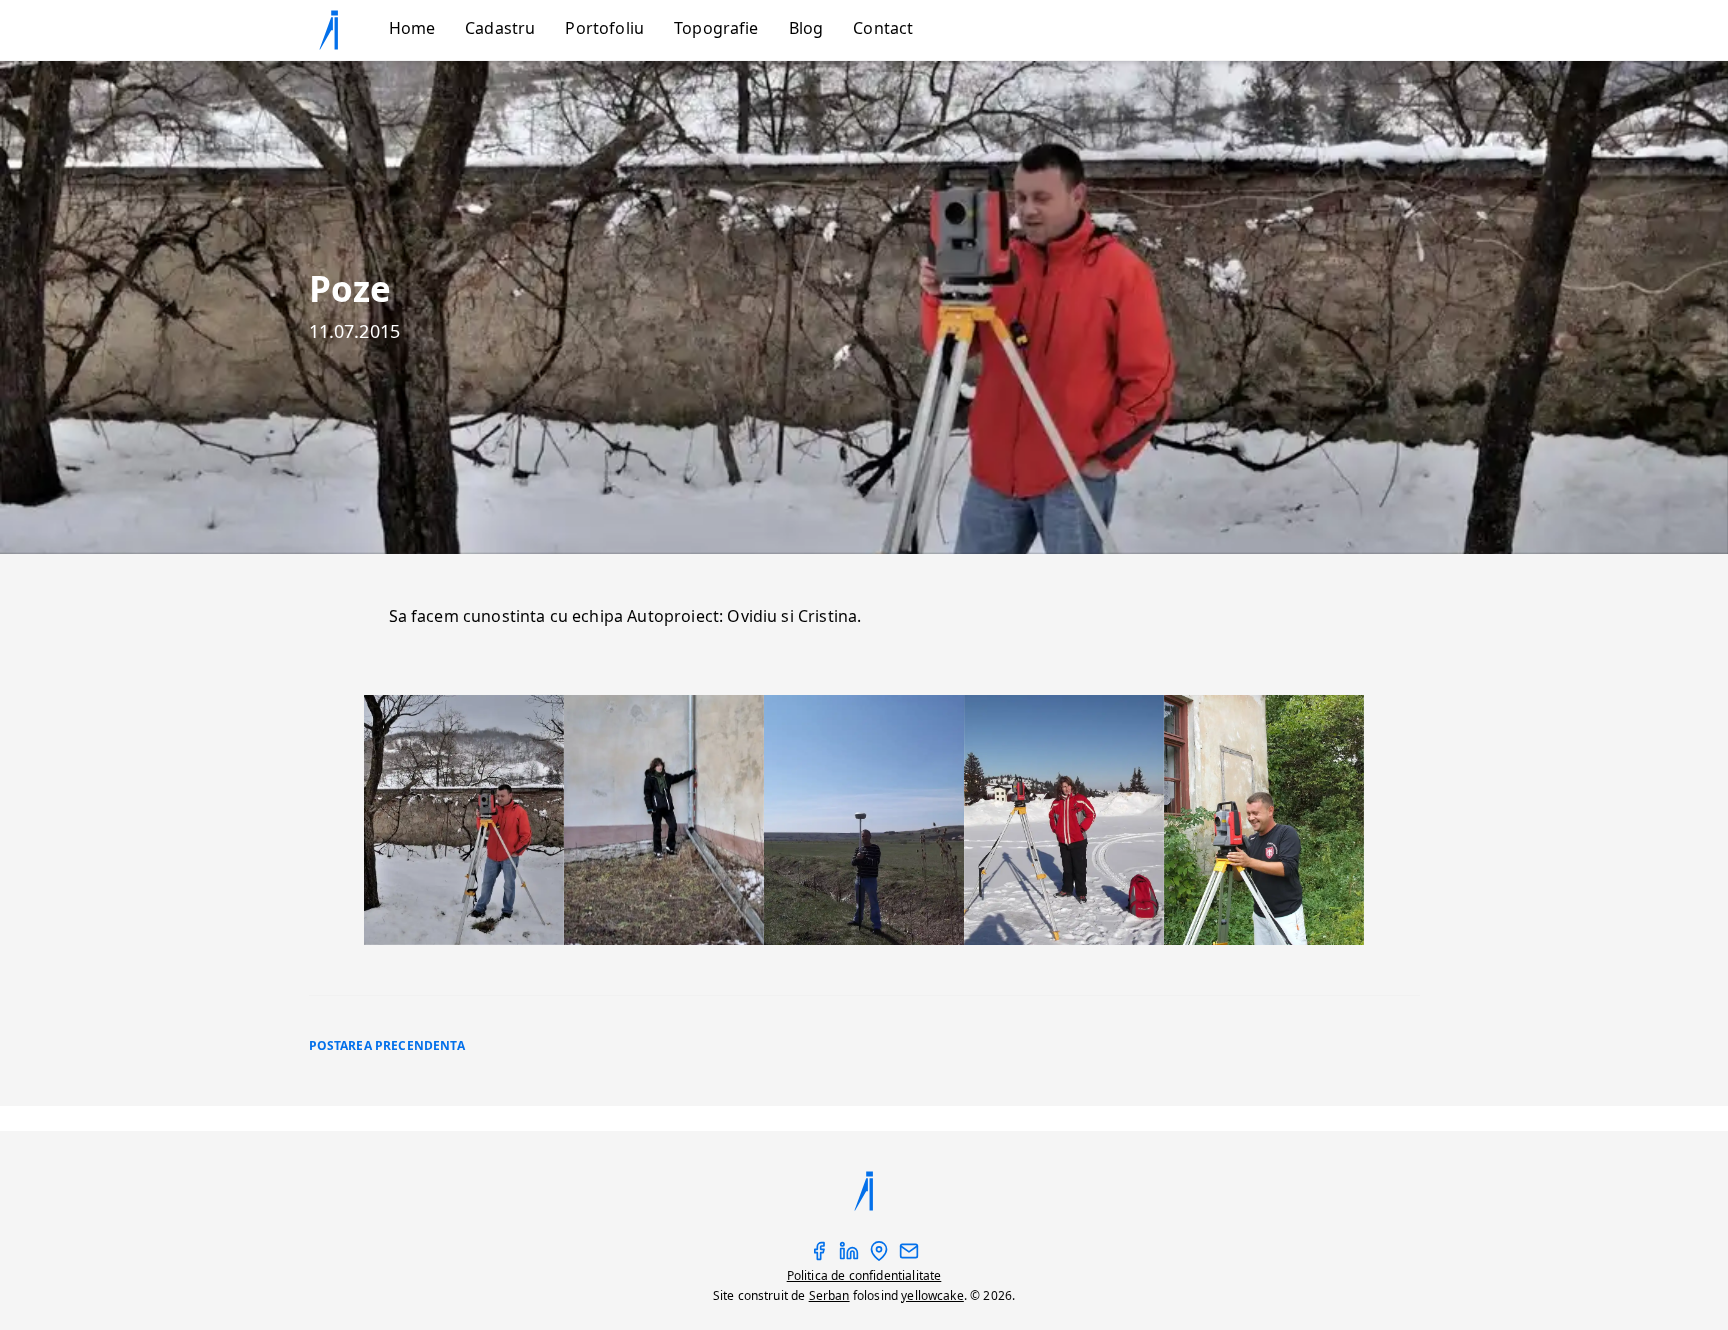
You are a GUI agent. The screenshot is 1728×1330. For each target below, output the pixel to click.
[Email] (909, 1256)
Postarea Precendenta (387, 1045)
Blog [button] (806, 28)
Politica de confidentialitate (864, 1275)
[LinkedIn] (849, 1256)
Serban (829, 1295)
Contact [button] (883, 28)
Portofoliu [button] (604, 28)
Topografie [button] (716, 28)
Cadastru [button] (500, 28)
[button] (344, 30)
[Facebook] (819, 1256)
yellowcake (932, 1295)
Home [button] (412, 28)
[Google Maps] (879, 1256)
